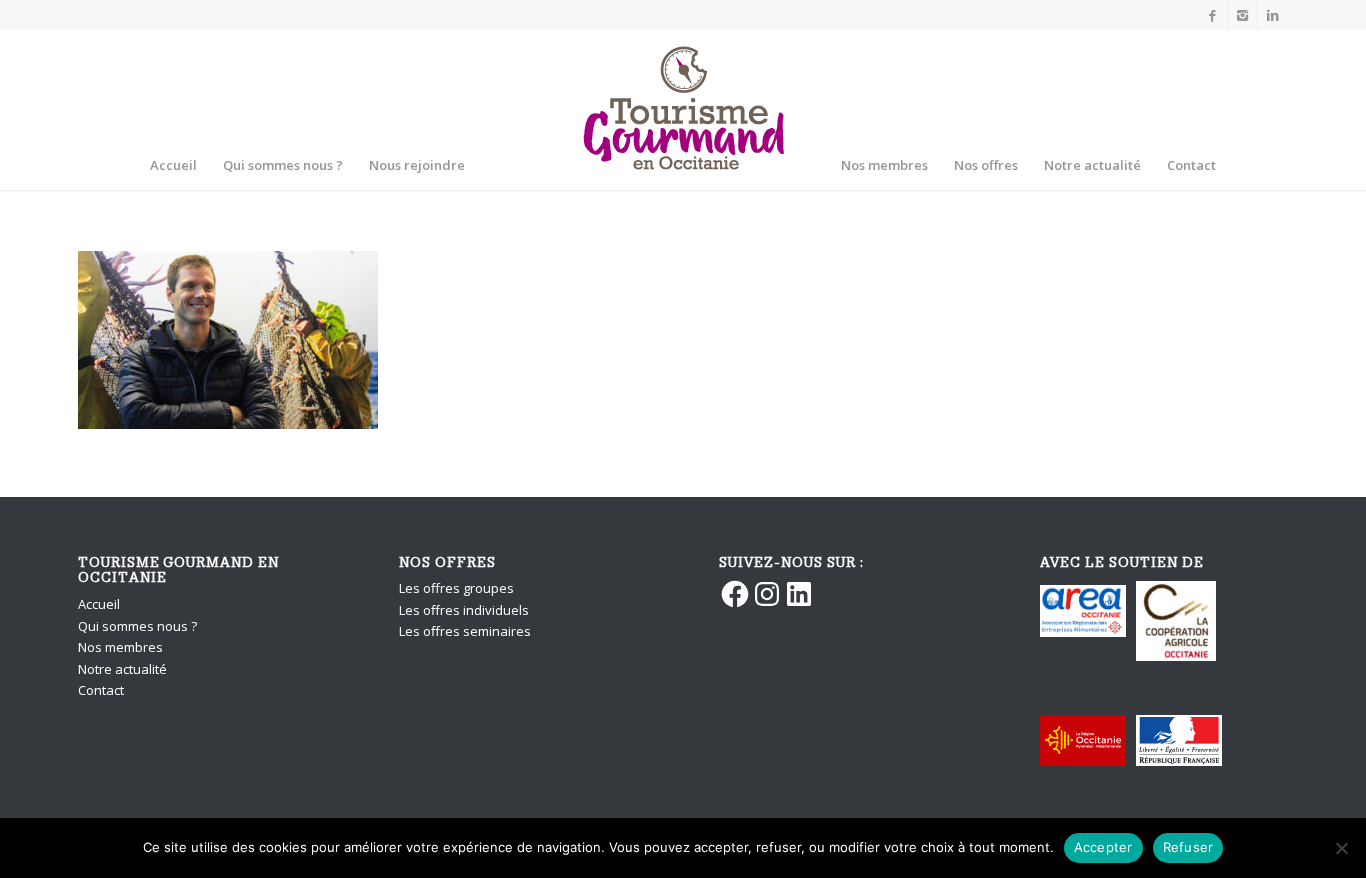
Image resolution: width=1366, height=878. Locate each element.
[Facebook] (1212, 15)
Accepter (1103, 847)
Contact (101, 690)
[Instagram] (1242, 15)
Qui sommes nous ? (137, 626)
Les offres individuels (464, 610)
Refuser (1188, 847)
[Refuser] (1341, 848)
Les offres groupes (456, 588)
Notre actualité (122, 669)
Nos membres (120, 647)
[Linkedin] (1273, 15)
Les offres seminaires (465, 631)
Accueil (99, 604)
